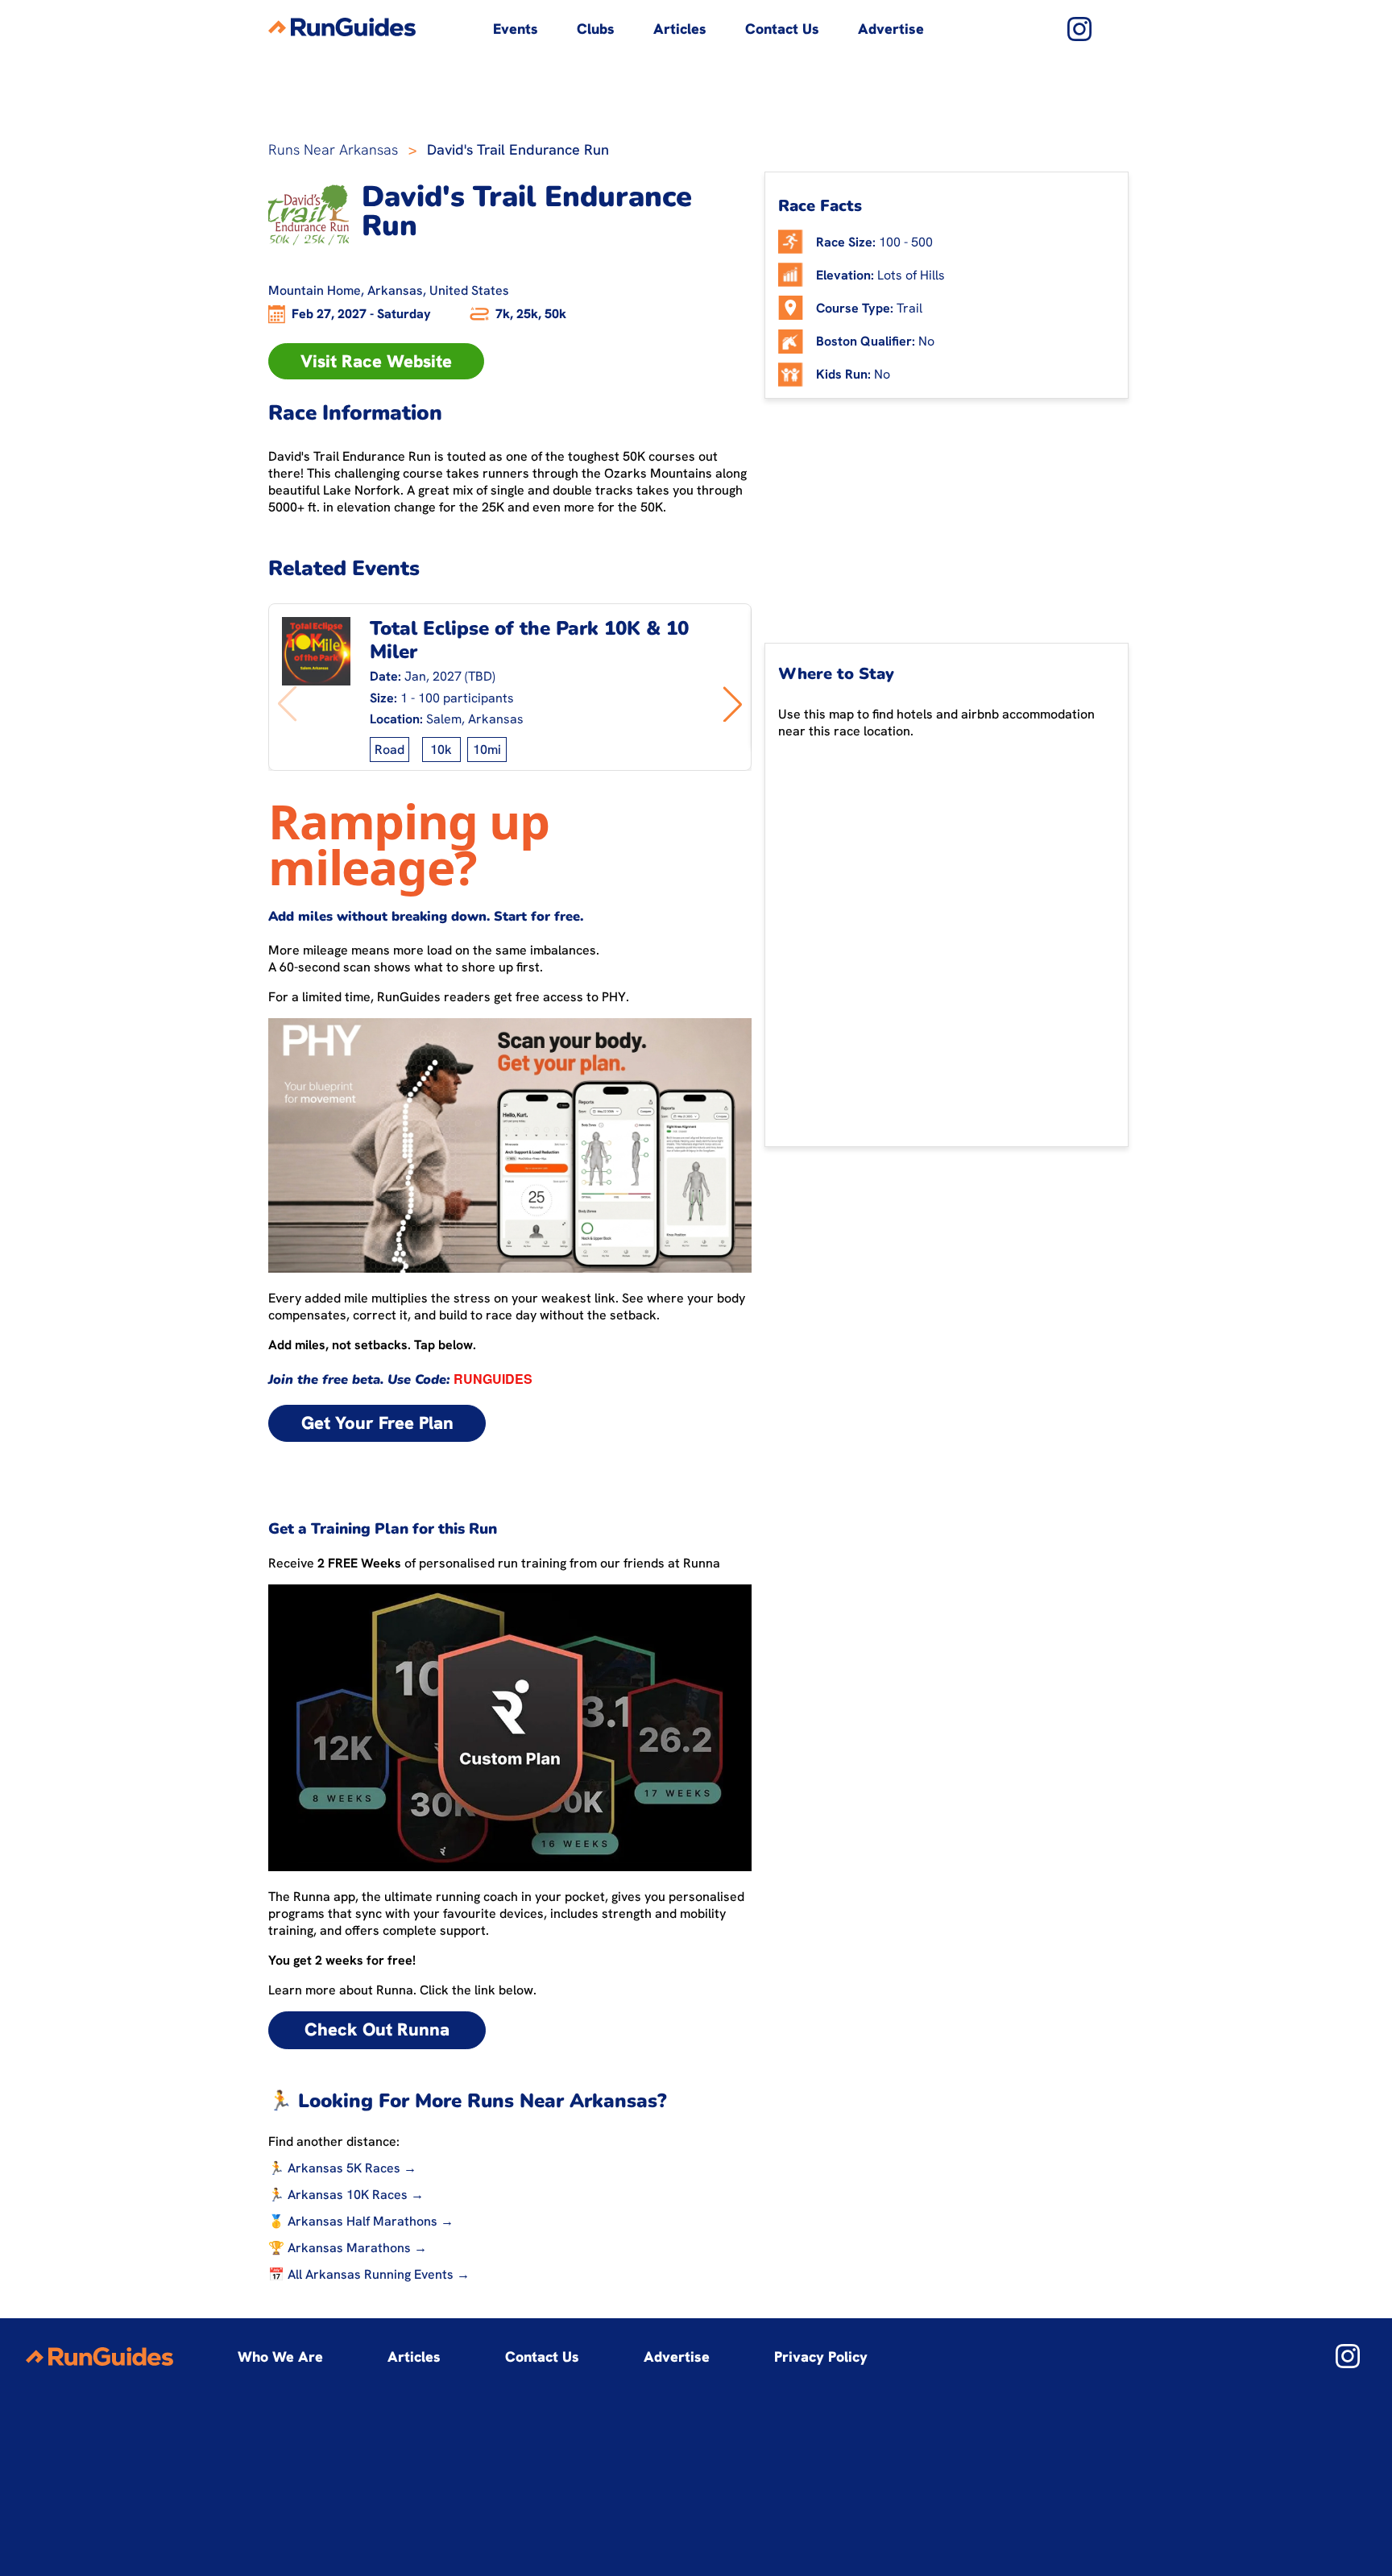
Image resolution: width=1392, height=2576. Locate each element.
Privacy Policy (821, 2357)
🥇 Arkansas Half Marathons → (361, 2221)
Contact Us (782, 29)
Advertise (891, 29)
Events (516, 29)
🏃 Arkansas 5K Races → (342, 2168)
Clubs (596, 29)
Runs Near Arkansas (333, 149)
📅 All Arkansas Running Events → (369, 2274)
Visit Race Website (376, 361)
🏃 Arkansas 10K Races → (346, 2195)
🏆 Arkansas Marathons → (348, 2248)
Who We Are (280, 2357)
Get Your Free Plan (377, 1423)
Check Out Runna (377, 2029)
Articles (680, 29)
